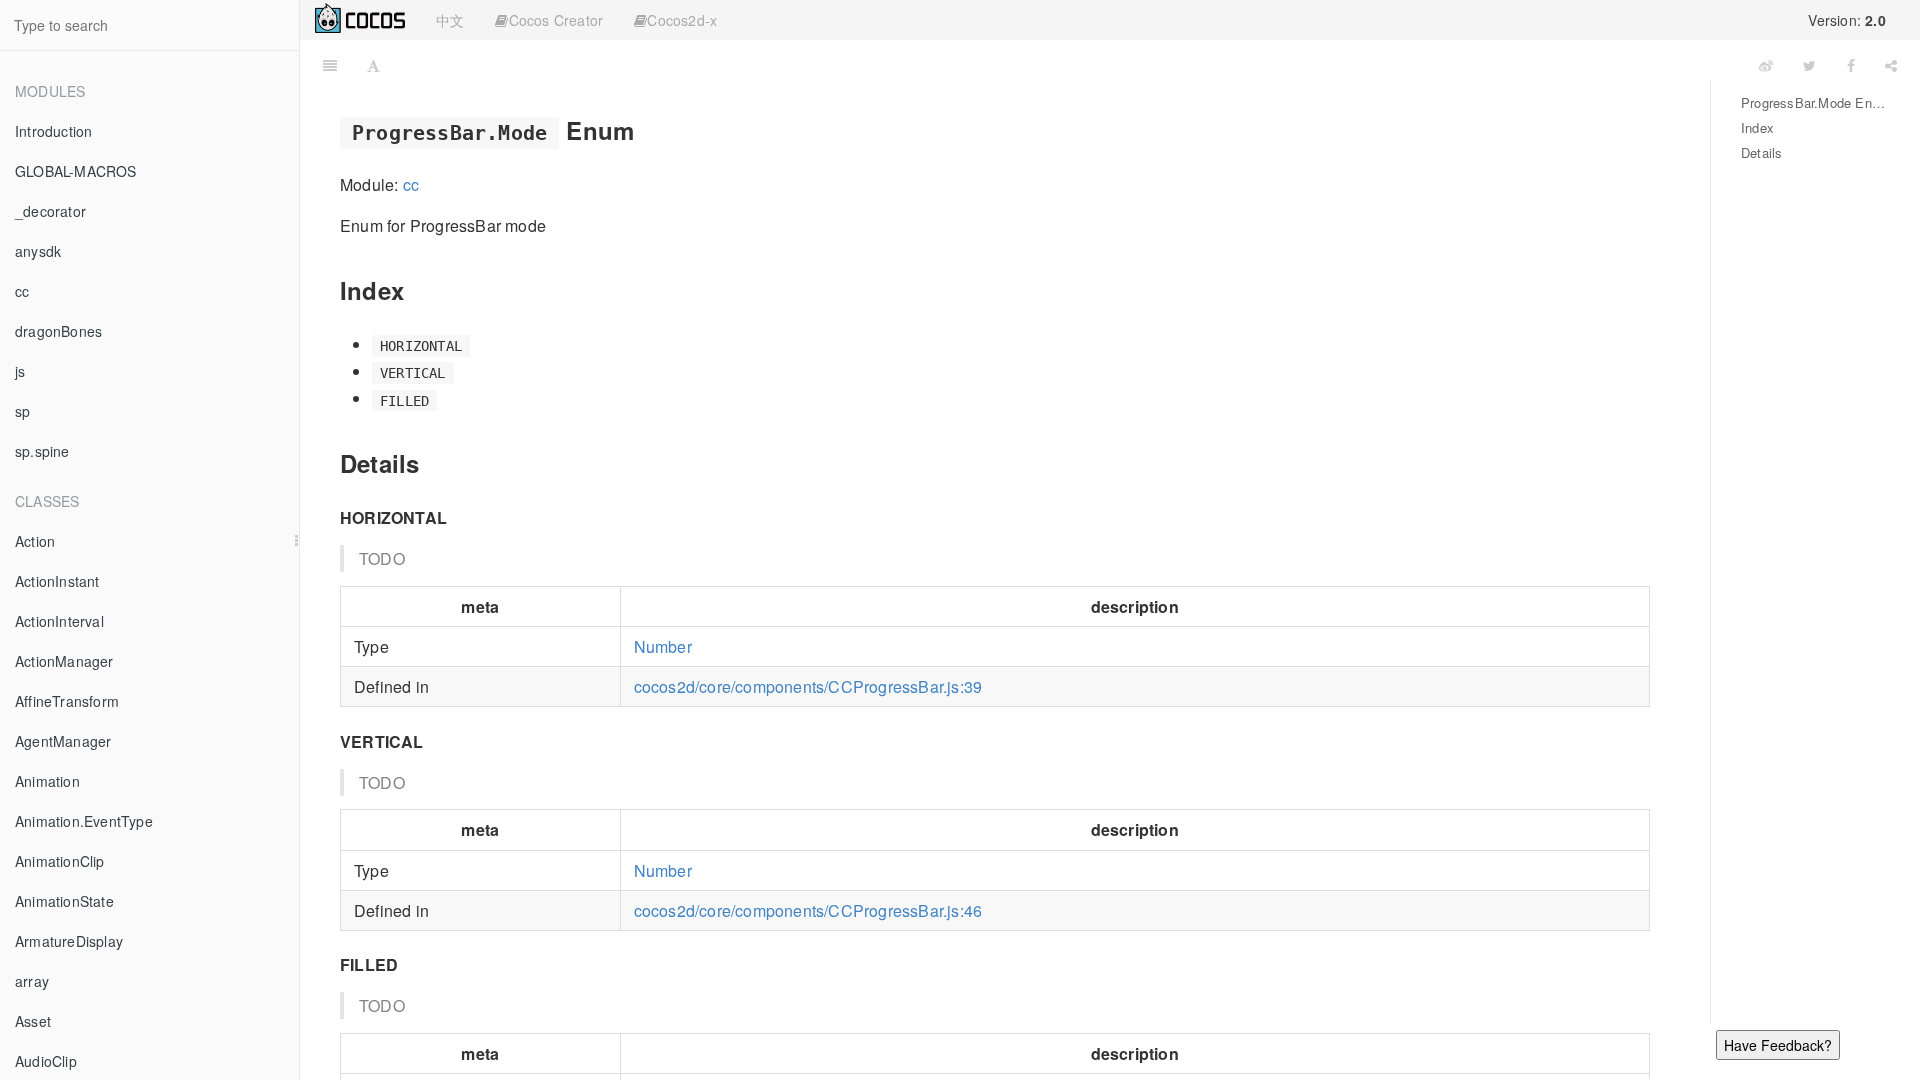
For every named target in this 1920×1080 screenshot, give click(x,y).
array (32, 981)
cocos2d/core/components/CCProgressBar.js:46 (808, 910)
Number (663, 646)
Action (35, 541)
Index (1757, 127)
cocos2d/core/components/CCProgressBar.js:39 (808, 686)
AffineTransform (67, 701)
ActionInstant (57, 581)
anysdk (38, 251)
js (20, 371)
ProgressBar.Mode (1069, 64)
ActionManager (64, 661)
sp (22, 411)
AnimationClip (60, 861)
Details (1761, 152)
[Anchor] (646, 129)
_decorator (50, 211)
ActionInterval (59, 621)
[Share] (1891, 65)
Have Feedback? (1778, 1045)
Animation (47, 781)
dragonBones (58, 331)
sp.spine (42, 451)
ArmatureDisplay (69, 941)
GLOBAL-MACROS (76, 171)
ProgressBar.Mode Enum (1815, 102)
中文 (450, 20)
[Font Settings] (373, 65)
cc (22, 291)
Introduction (53, 131)
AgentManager (63, 741)
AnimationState (64, 901)
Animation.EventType (84, 821)
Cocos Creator (556, 20)
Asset (33, 1021)
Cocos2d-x (682, 20)
